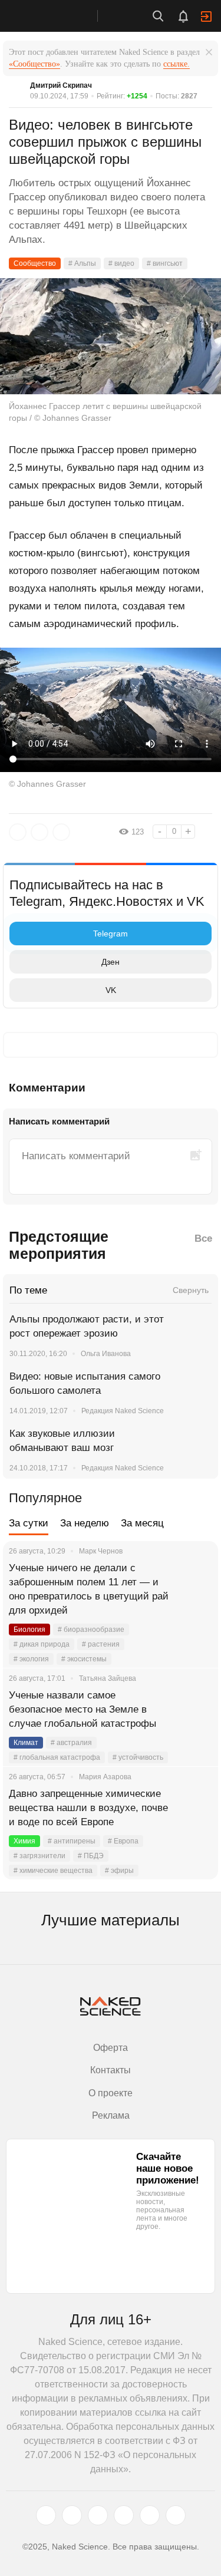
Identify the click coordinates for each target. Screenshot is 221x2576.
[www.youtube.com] (98, 2515)
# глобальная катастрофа (57, 1757)
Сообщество (35, 263)
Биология (29, 1630)
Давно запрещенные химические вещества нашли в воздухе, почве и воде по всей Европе (88, 1808)
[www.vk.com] (72, 2515)
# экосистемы (84, 1659)
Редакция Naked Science (123, 1411)
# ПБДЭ (91, 1856)
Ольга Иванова (106, 1354)
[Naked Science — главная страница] (61, 16)
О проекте (111, 2093)
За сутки (29, 1523)
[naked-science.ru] (176, 2515)
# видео (121, 263)
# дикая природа (42, 1644)
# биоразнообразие (91, 1630)
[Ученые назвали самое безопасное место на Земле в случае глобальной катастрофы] (194, 1710)
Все (203, 1238)
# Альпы (82, 263)
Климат (26, 1743)
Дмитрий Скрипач (61, 85)
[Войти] (206, 17)
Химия (24, 1841)
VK (111, 990)
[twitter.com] (46, 2515)
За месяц (142, 1523)
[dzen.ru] (124, 2515)
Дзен (111, 962)
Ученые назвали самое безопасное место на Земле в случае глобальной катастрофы (83, 1709)
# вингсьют (165, 263)
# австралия (71, 1743)
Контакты (111, 2070)
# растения (101, 1644)
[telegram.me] (150, 2515)
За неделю (85, 1523)
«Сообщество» (34, 64)
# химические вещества (53, 1871)
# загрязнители (39, 1856)
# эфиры (119, 1871)
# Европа (123, 1841)
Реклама (111, 2115)
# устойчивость (138, 1757)
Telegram (111, 934)
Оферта (111, 2048)
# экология (31, 1659)
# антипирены (72, 1841)
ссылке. (177, 64)
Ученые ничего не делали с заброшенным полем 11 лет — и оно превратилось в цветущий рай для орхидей (89, 1589)
